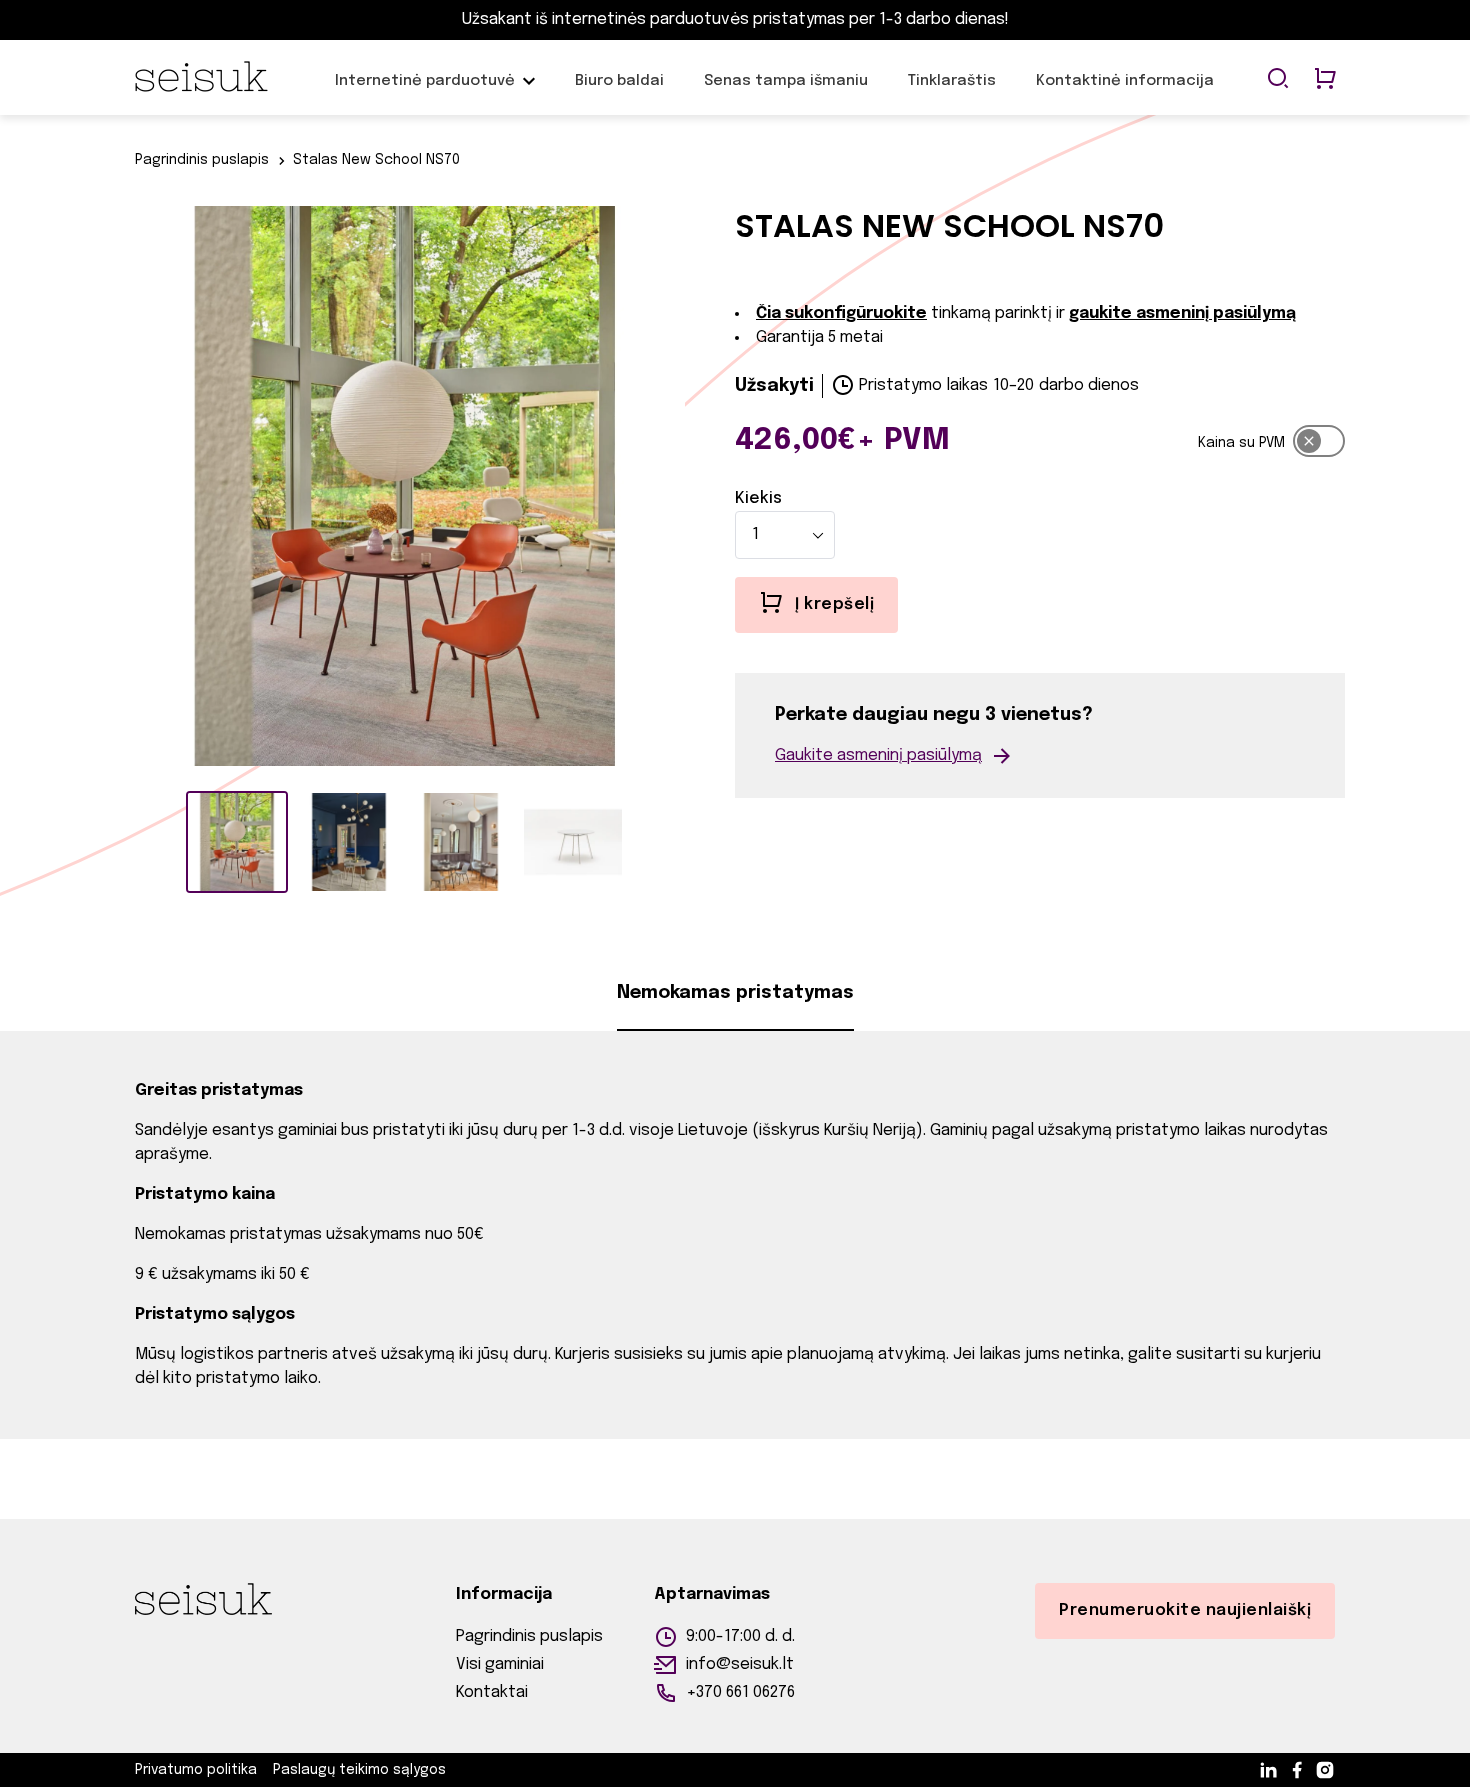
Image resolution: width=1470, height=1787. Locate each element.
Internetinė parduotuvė (425, 91)
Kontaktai (492, 1692)
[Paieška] (1278, 80)
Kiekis (758, 498)
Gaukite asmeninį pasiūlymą (878, 755)
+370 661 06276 (740, 1692)
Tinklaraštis (952, 91)
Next (700, 490)
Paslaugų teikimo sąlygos (359, 1770)
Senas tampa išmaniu (786, 91)
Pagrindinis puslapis (202, 160)
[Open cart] (1325, 80)
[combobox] (785, 535)
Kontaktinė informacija (1125, 91)
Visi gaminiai (500, 1664)
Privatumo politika (196, 1770)
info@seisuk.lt (740, 1664)
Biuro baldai (619, 91)
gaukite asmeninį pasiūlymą (1182, 313)
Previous (110, 490)
